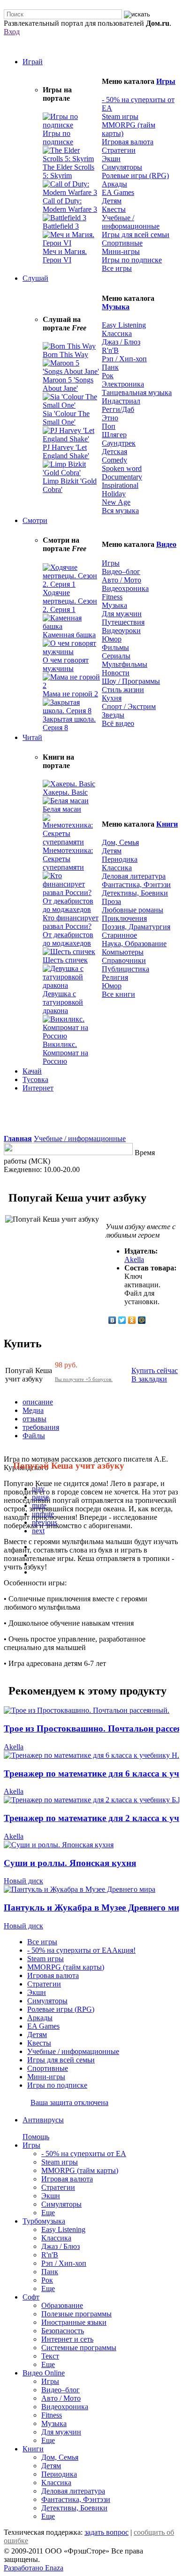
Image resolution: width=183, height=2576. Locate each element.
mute (39, 1505)
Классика (117, 333)
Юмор (112, 639)
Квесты (114, 209)
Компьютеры (123, 952)
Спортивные (122, 243)
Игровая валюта (128, 142)
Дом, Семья (120, 842)
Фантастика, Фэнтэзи (136, 885)
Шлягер (114, 435)
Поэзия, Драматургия (136, 927)
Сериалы (116, 656)
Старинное (119, 935)
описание (38, 1402)
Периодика (120, 859)
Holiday (114, 494)
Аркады (114, 184)
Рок (108, 376)
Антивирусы (43, 2120)
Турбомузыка (44, 2221)
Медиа (33, 1410)
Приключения (124, 918)
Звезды (113, 715)
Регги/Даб (118, 409)
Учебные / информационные (131, 222)
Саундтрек (119, 443)
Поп (109, 426)
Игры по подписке (132, 260)
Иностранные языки (74, 2322)
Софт (31, 2297)
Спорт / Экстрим (129, 706)
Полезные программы (76, 2314)
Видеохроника (125, 588)
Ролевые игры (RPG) (135, 175)
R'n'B (110, 350)
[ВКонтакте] (112, 1320)
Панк (110, 367)
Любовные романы (133, 910)
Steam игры (120, 116)
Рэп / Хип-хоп (124, 359)
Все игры (42, 1942)
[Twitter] (122, 1320)
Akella (134, 1259)
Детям (112, 201)
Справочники (124, 960)
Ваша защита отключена (69, 2102)
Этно (110, 418)
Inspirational (120, 485)
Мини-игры (121, 251)
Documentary (122, 477)
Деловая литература (134, 876)
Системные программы (79, 2348)
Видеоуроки (121, 631)
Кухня (112, 698)
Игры (166, 81)
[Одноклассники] (132, 1320)
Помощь (36, 2137)
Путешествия (123, 622)
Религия (115, 977)
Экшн (111, 159)
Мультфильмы (125, 664)
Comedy (114, 460)
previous (45, 1522)
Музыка (116, 307)
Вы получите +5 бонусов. (84, 1379)
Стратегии (119, 150)
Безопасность (63, 2331)
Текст (50, 2356)
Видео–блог (121, 571)
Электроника (123, 384)
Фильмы (115, 647)
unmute (43, 1514)
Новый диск (23, 1881)
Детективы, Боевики (135, 893)
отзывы (34, 1419)
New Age (116, 502)
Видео (166, 544)
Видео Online (44, 2373)
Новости (116, 673)
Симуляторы (122, 167)
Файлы (34, 1436)
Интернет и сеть (67, 2339)
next (38, 1531)
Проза (111, 901)
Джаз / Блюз (121, 342)
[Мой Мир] (142, 1320)
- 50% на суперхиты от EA (84, 2154)
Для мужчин (122, 614)
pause (40, 1497)
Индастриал (121, 401)
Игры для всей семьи (136, 235)
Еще (48, 2213)
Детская (114, 452)
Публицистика (126, 969)
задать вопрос (107, 2532)
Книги (167, 824)
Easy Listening (124, 325)
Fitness (112, 597)
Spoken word (122, 468)
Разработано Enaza (34, 2568)
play (38, 1489)
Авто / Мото (122, 580)
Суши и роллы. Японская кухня (70, 1863)
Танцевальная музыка (137, 392)
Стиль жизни (123, 690)
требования (41, 1427)
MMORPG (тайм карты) (80, 2170)
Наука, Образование (134, 944)
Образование (62, 2305)
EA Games (118, 192)
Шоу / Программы (131, 681)
